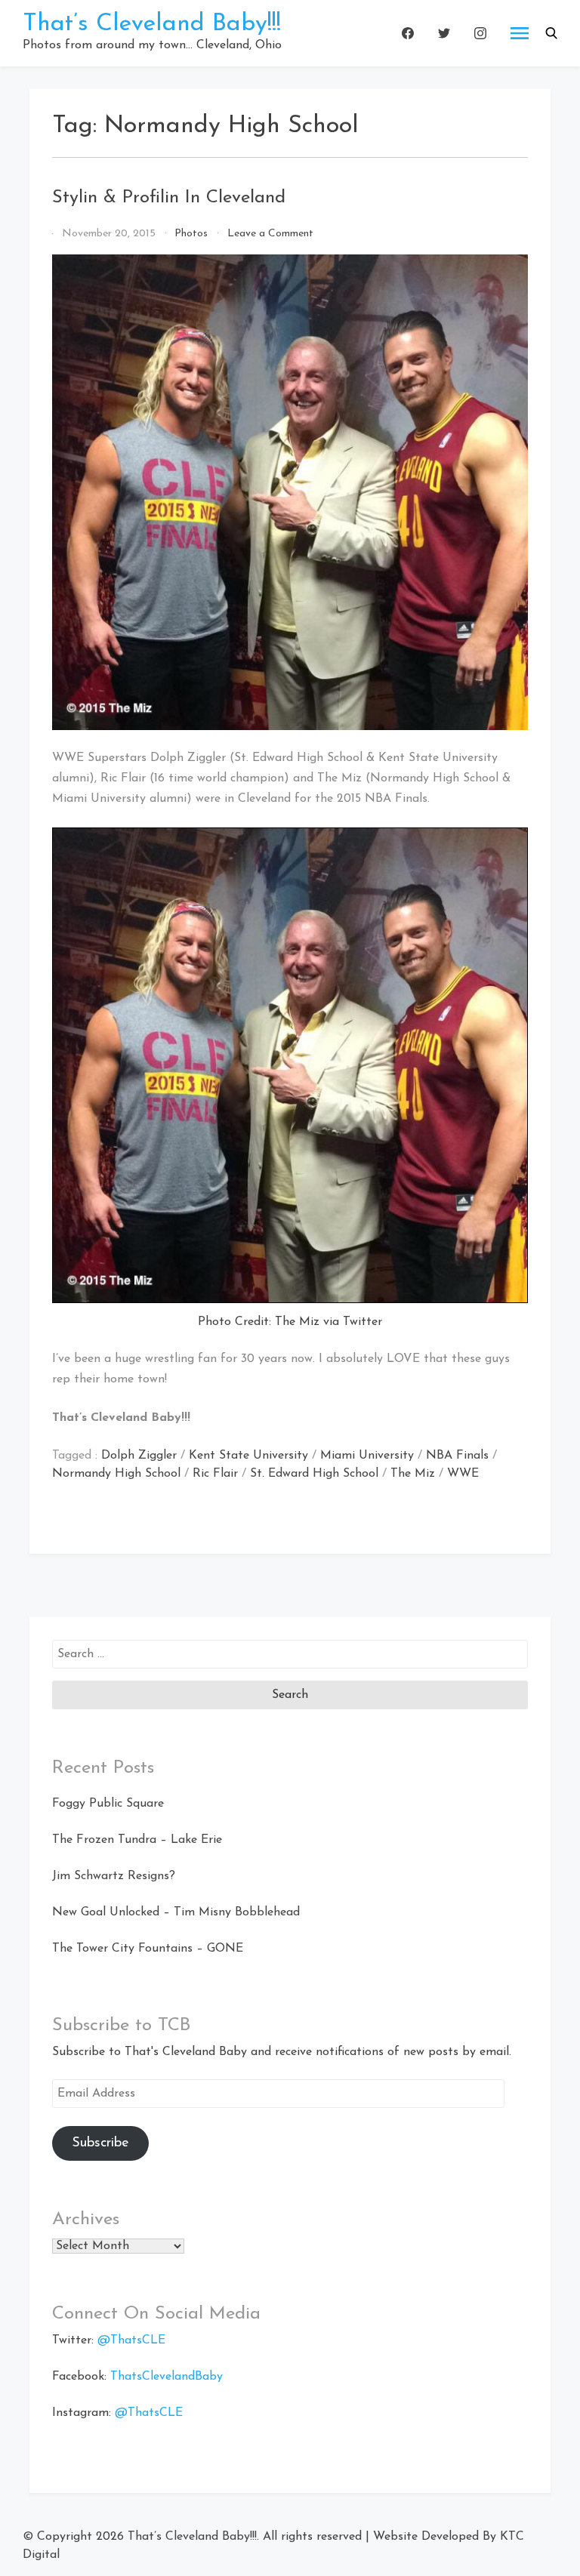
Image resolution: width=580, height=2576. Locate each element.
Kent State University (248, 1456)
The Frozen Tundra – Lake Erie (137, 1840)
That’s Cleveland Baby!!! (152, 24)
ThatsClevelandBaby (167, 2377)
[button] (551, 33)
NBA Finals (457, 1456)
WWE (463, 1474)
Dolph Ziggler (139, 1456)
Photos (191, 234)
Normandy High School (116, 1474)
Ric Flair (215, 1474)
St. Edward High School (314, 1474)
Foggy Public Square (108, 1804)
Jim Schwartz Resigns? (114, 1876)
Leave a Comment (270, 234)
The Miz (413, 1474)
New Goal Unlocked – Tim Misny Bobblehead (176, 1912)
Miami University (367, 1456)
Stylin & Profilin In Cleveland (169, 198)
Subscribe (100, 2143)
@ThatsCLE (131, 2340)
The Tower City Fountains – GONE (148, 1949)
